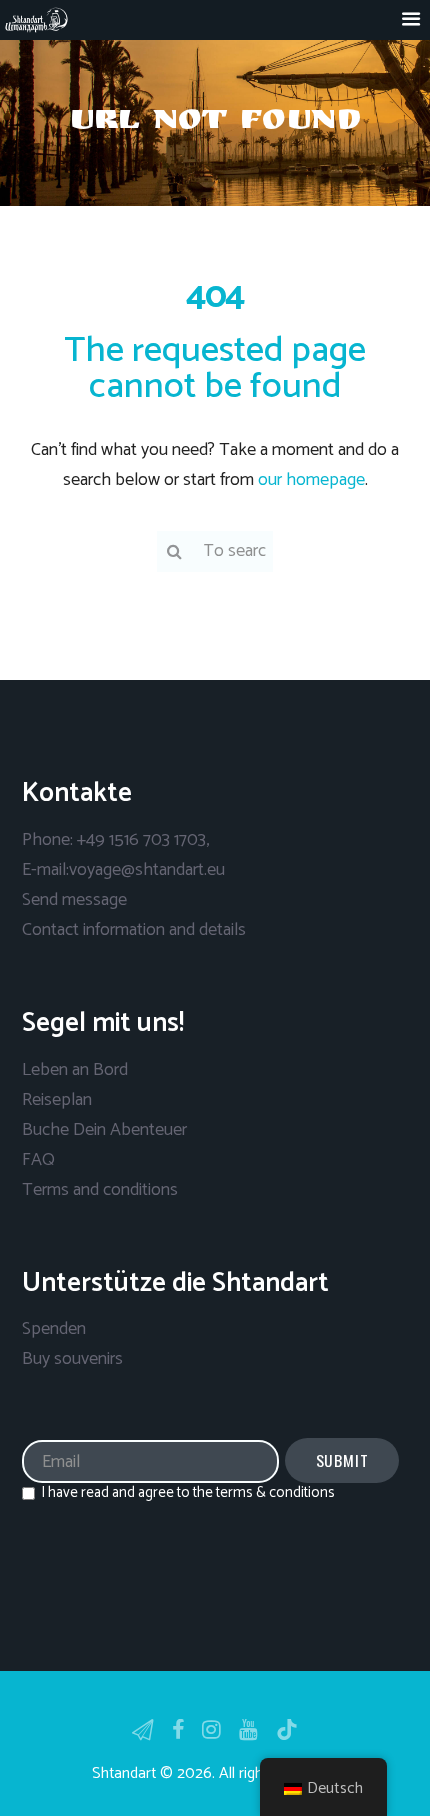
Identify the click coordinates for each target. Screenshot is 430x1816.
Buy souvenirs (72, 1359)
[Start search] (173, 550)
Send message (74, 900)
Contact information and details (134, 930)
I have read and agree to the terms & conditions (188, 1493)
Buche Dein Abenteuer (104, 1130)
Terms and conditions (100, 1190)
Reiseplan (57, 1100)
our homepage (311, 480)
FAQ (38, 1160)
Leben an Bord (75, 1070)
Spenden (54, 1329)
